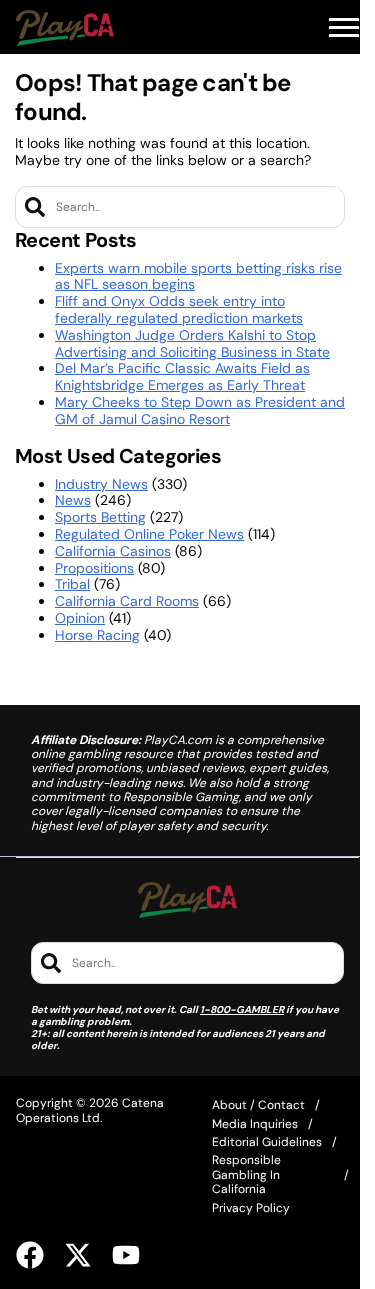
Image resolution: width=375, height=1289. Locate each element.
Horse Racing (97, 635)
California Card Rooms (127, 601)
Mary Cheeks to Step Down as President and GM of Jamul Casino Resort (200, 410)
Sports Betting (100, 517)
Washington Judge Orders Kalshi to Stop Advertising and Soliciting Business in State (192, 343)
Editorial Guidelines (267, 1142)
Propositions (94, 568)
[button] (344, 28)
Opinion (80, 618)
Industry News (101, 484)
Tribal (72, 584)
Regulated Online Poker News (149, 534)
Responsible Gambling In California (246, 1174)
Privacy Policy (251, 1208)
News (73, 500)
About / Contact (258, 1105)
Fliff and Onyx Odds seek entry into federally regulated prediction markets (179, 309)
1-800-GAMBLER (242, 1009)
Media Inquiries (255, 1124)
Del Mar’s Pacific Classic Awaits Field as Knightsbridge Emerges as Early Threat (182, 376)
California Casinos (113, 551)
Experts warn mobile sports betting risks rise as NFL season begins (198, 276)
